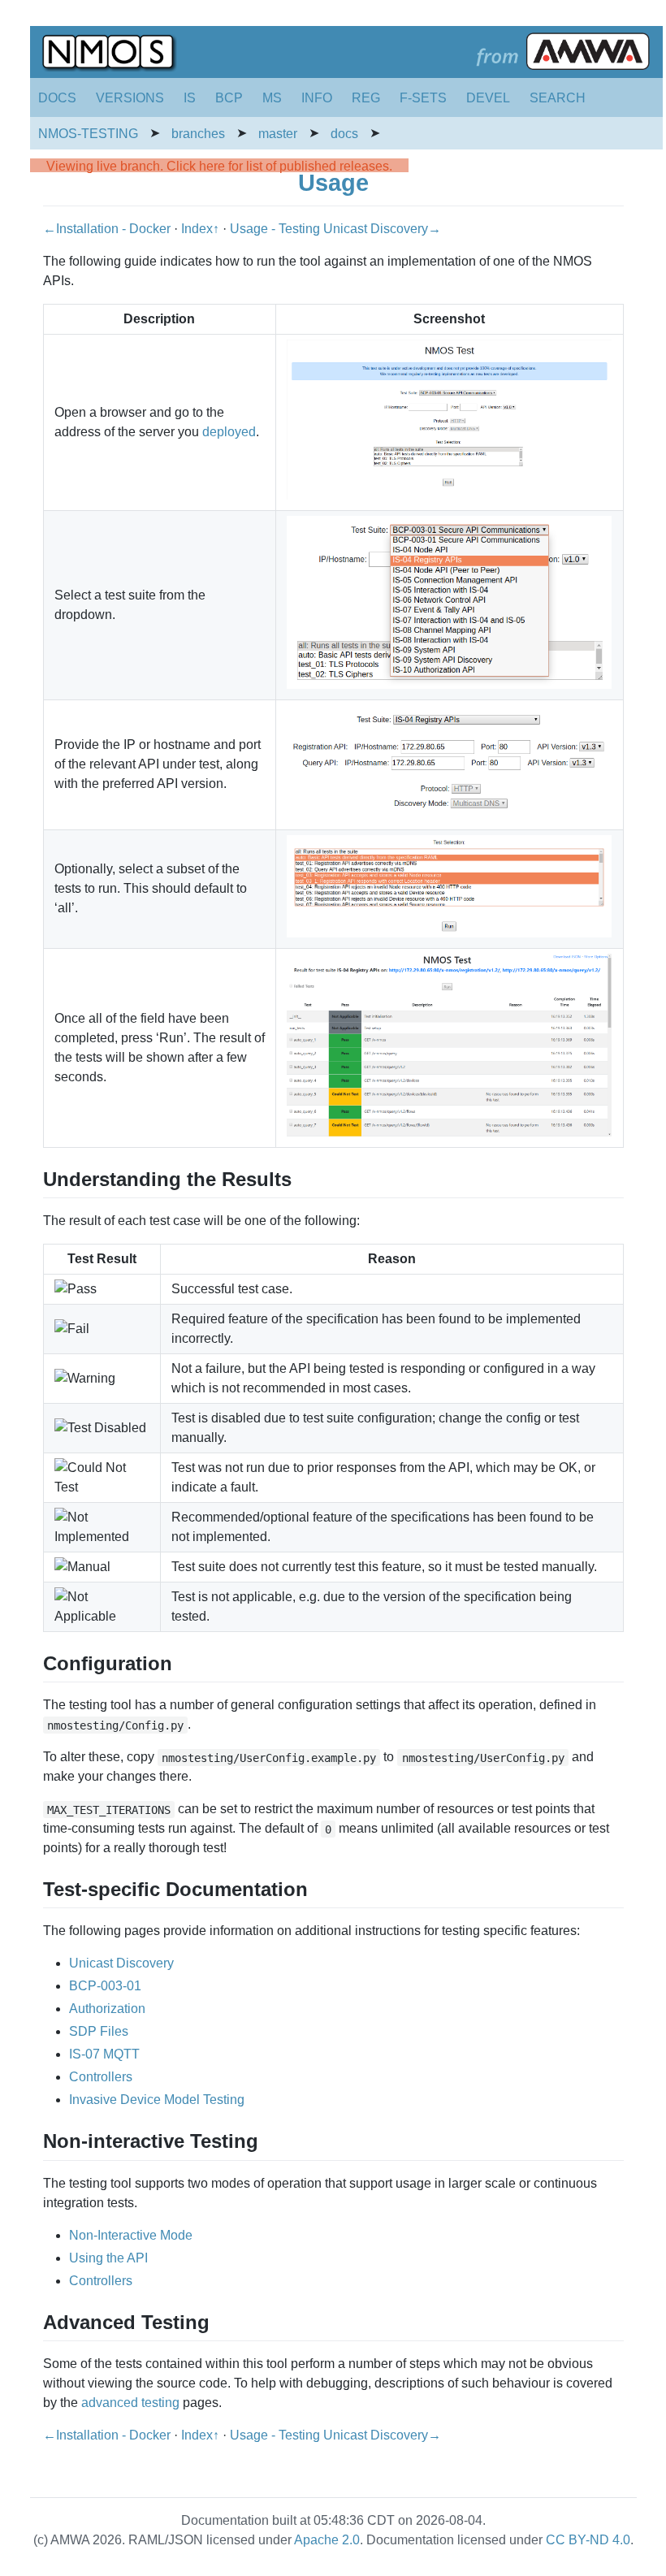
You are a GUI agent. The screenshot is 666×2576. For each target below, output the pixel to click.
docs (344, 134)
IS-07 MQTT (104, 2054)
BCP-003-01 (105, 1986)
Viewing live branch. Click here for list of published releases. (219, 166)
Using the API (108, 2258)
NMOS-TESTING (88, 134)
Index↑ (202, 229)
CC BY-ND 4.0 (588, 2540)
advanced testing (130, 2403)
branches (198, 134)
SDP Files (99, 2031)
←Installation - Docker (108, 229)
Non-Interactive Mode (131, 2235)
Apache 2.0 (327, 2540)
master (278, 134)
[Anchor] (301, 1178)
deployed (229, 432)
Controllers (101, 2077)
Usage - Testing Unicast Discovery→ (335, 229)
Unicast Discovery (121, 1963)
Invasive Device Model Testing (157, 2100)
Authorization (107, 2009)
